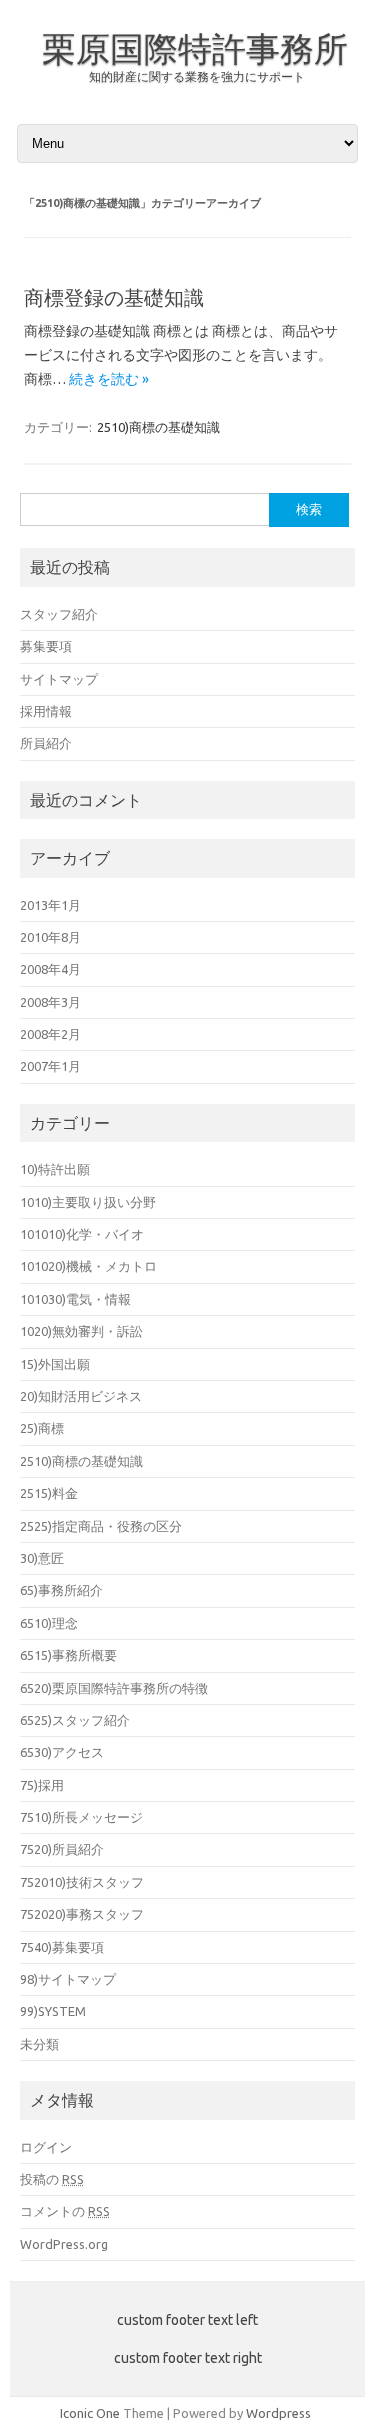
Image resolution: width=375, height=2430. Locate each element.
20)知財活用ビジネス (81, 1396)
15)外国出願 (55, 1364)
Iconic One (90, 2413)
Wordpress (278, 2413)
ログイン (46, 2147)
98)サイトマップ (68, 1979)
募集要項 (46, 646)
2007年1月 (50, 1066)
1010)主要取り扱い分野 (88, 1202)
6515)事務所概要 (68, 1655)
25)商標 (42, 1428)
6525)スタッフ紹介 (75, 1720)
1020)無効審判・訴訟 (81, 1331)
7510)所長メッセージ (81, 1817)
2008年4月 (50, 969)
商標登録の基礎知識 (114, 297)
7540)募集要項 (62, 1947)
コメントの (65, 2211)
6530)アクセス (62, 1752)
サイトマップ (59, 679)
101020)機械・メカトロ (88, 1266)
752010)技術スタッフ (82, 1882)
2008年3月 (50, 1002)
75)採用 (42, 1785)
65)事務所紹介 (61, 1590)
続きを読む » (109, 379)
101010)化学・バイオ (82, 1234)
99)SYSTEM (53, 2011)
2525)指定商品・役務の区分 (101, 1526)
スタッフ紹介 (59, 614)
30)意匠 (42, 1558)
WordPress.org (64, 2244)
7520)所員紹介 (62, 1849)
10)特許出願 (55, 1169)
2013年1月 (50, 905)
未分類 (39, 2044)
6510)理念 (49, 1623)
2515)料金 (49, 1493)
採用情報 (46, 711)
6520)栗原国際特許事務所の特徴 (114, 1688)
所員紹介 (46, 743)
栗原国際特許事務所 (195, 48)
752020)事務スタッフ (82, 1914)
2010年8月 (50, 937)
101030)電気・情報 (75, 1299)
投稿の (52, 2179)
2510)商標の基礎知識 (158, 427)
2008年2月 (50, 1034)
